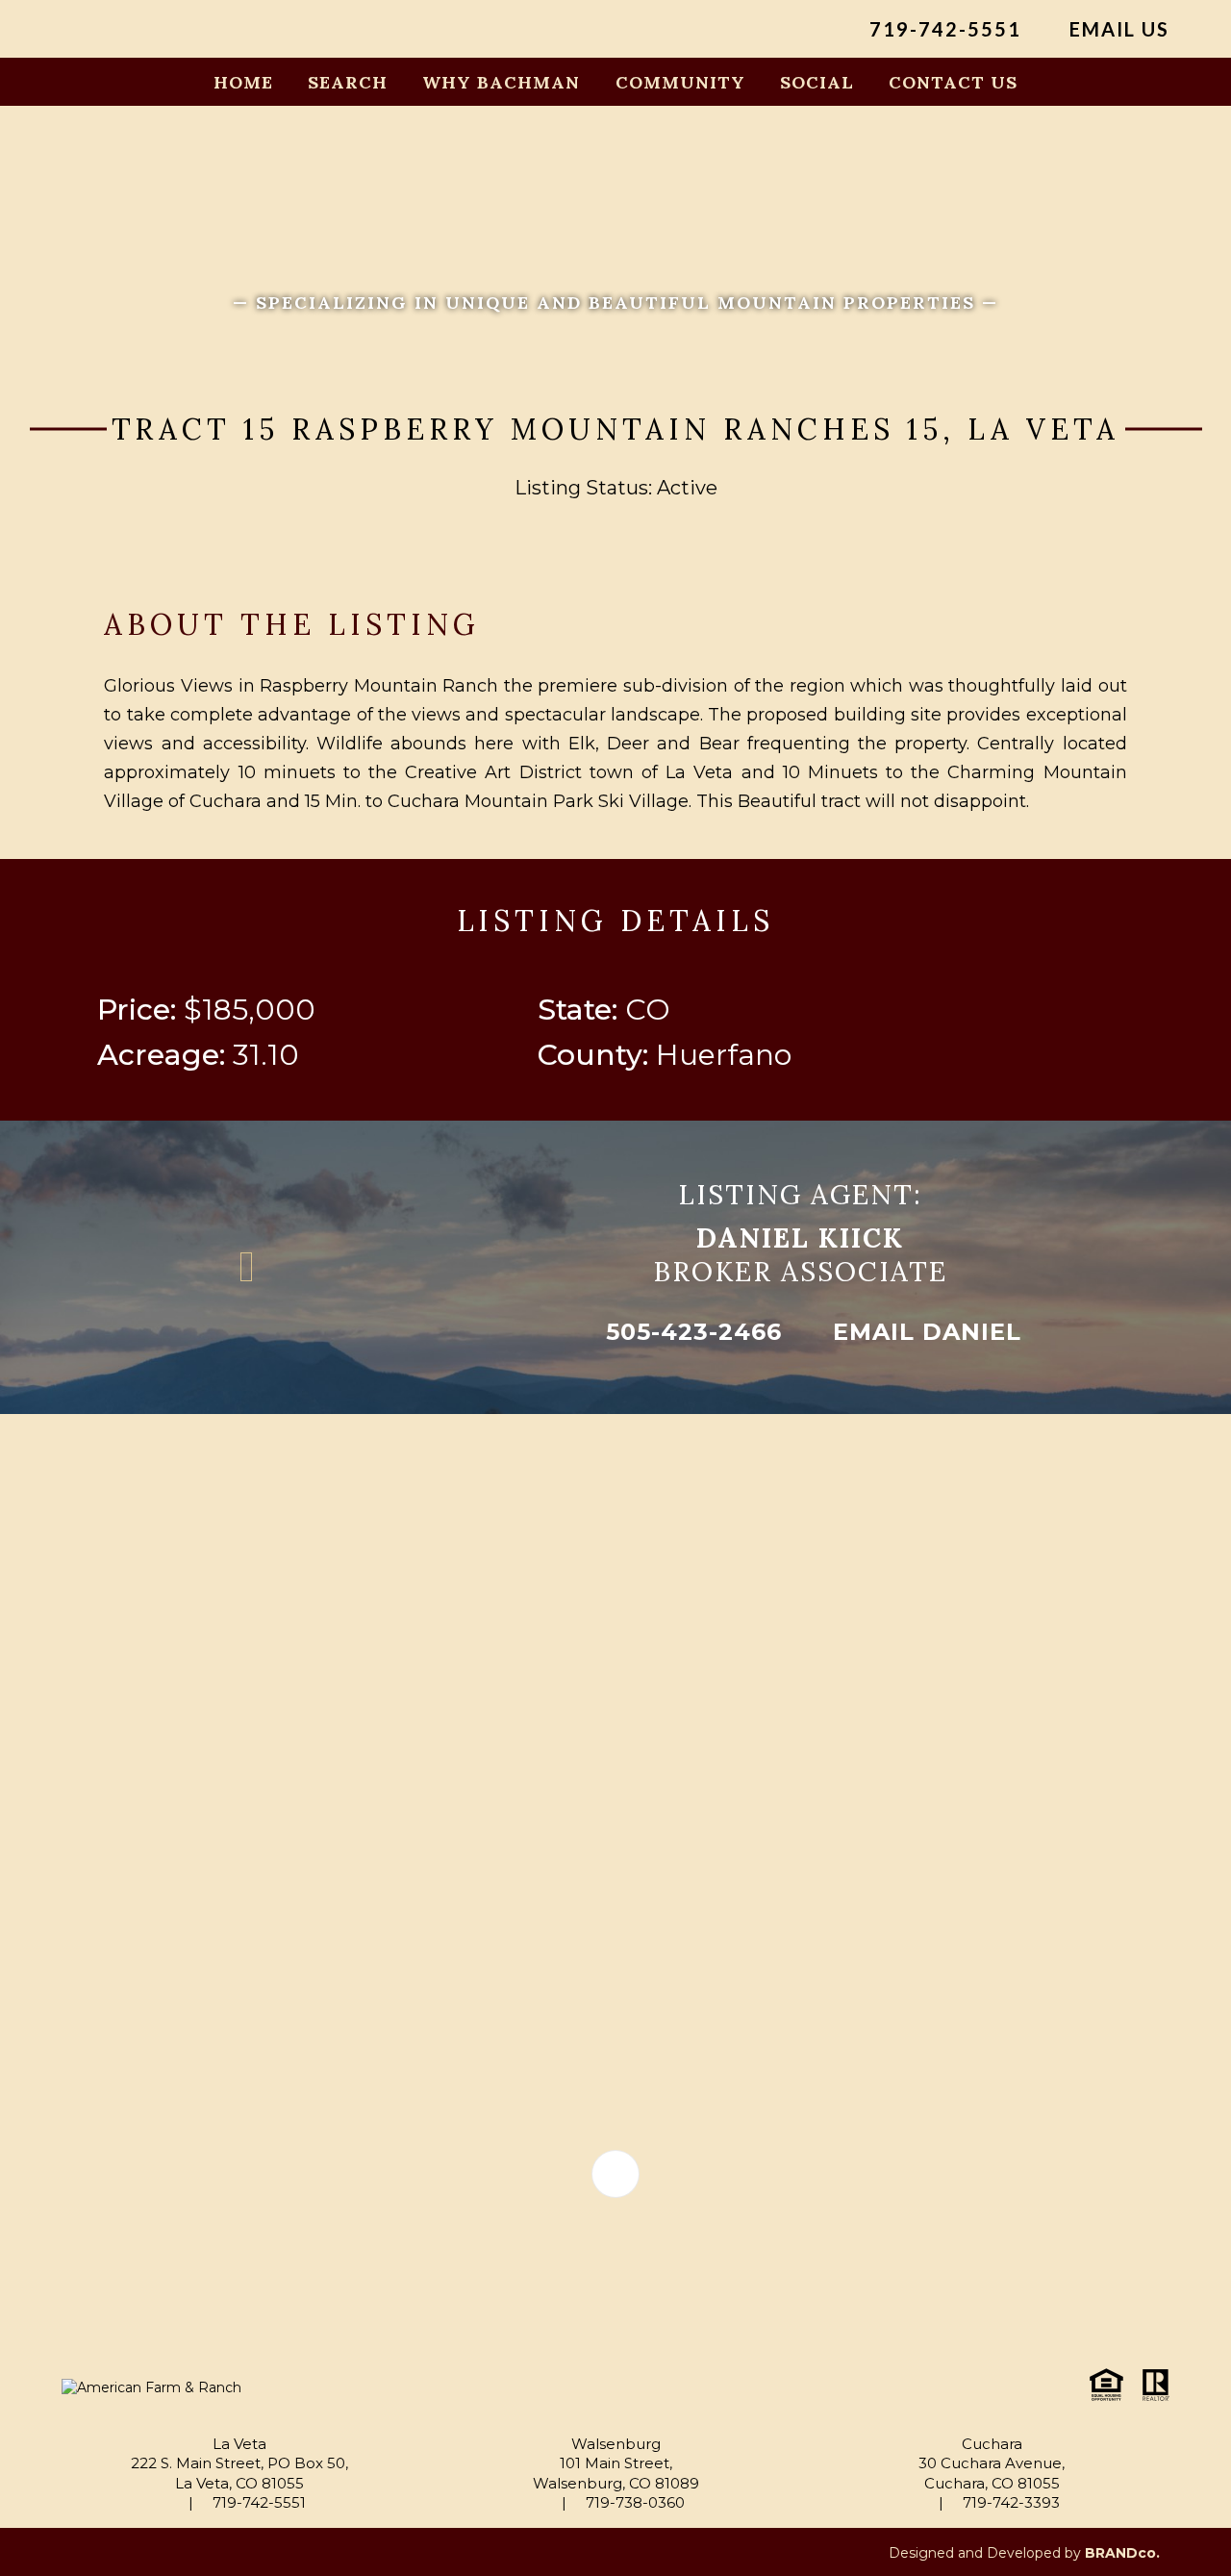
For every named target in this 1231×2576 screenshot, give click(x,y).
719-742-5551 (942, 29)
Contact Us (953, 82)
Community (680, 82)
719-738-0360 (633, 2502)
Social (817, 82)
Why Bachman (501, 82)
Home (243, 82)
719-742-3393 (1009, 2502)
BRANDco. (1122, 2553)
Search (348, 82)
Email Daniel (923, 1332)
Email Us (1117, 29)
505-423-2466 (690, 1332)
